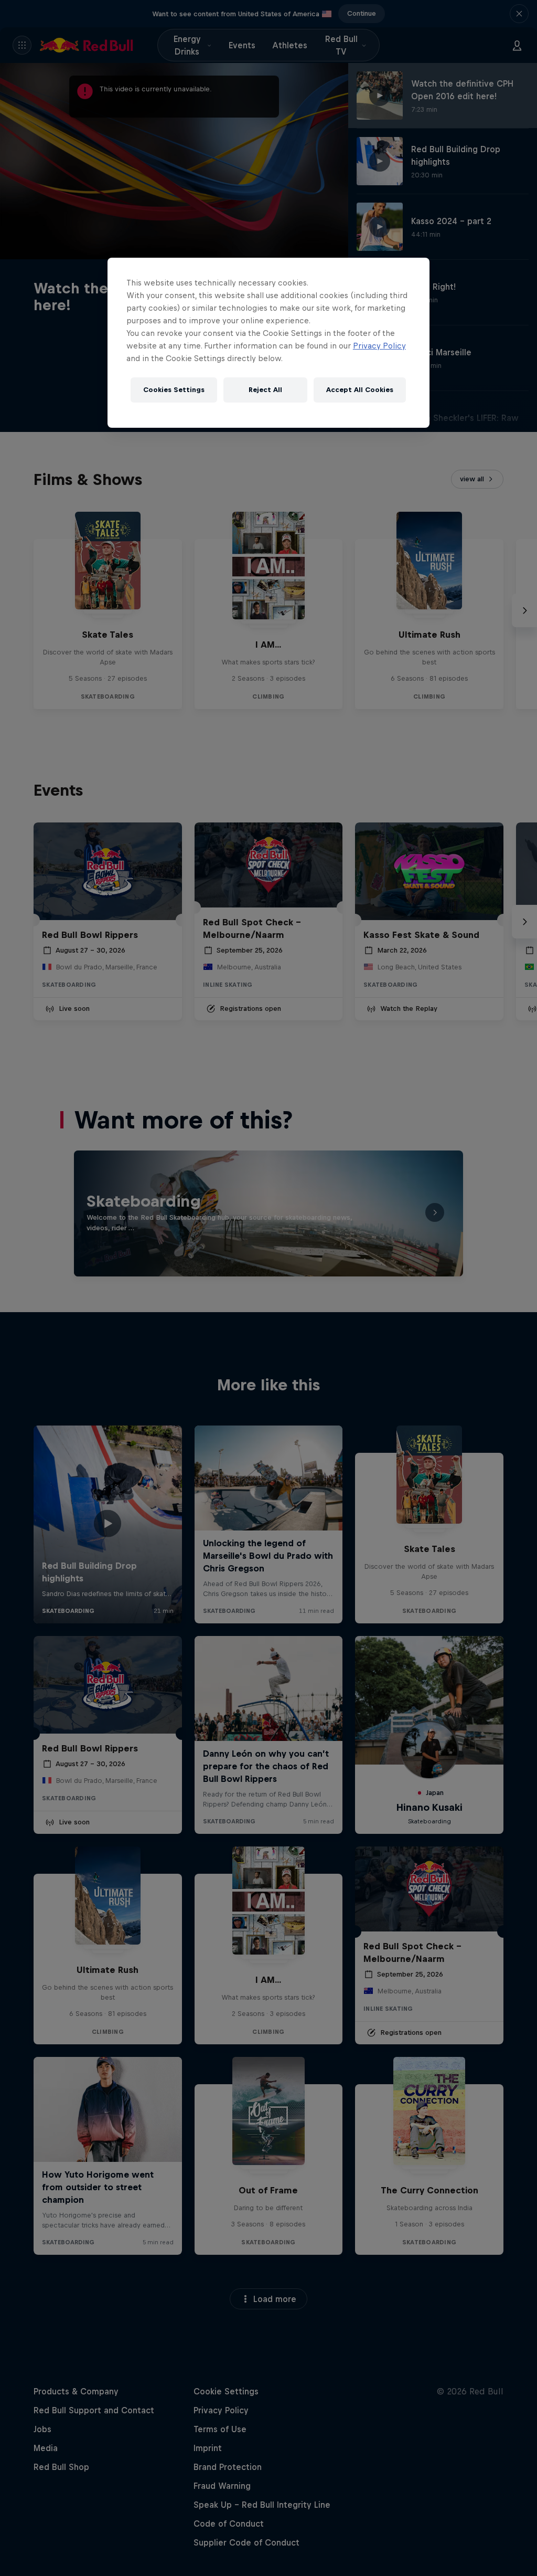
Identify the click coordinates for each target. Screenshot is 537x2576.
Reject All (265, 390)
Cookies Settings (174, 390)
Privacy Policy (379, 346)
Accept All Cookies (360, 390)
